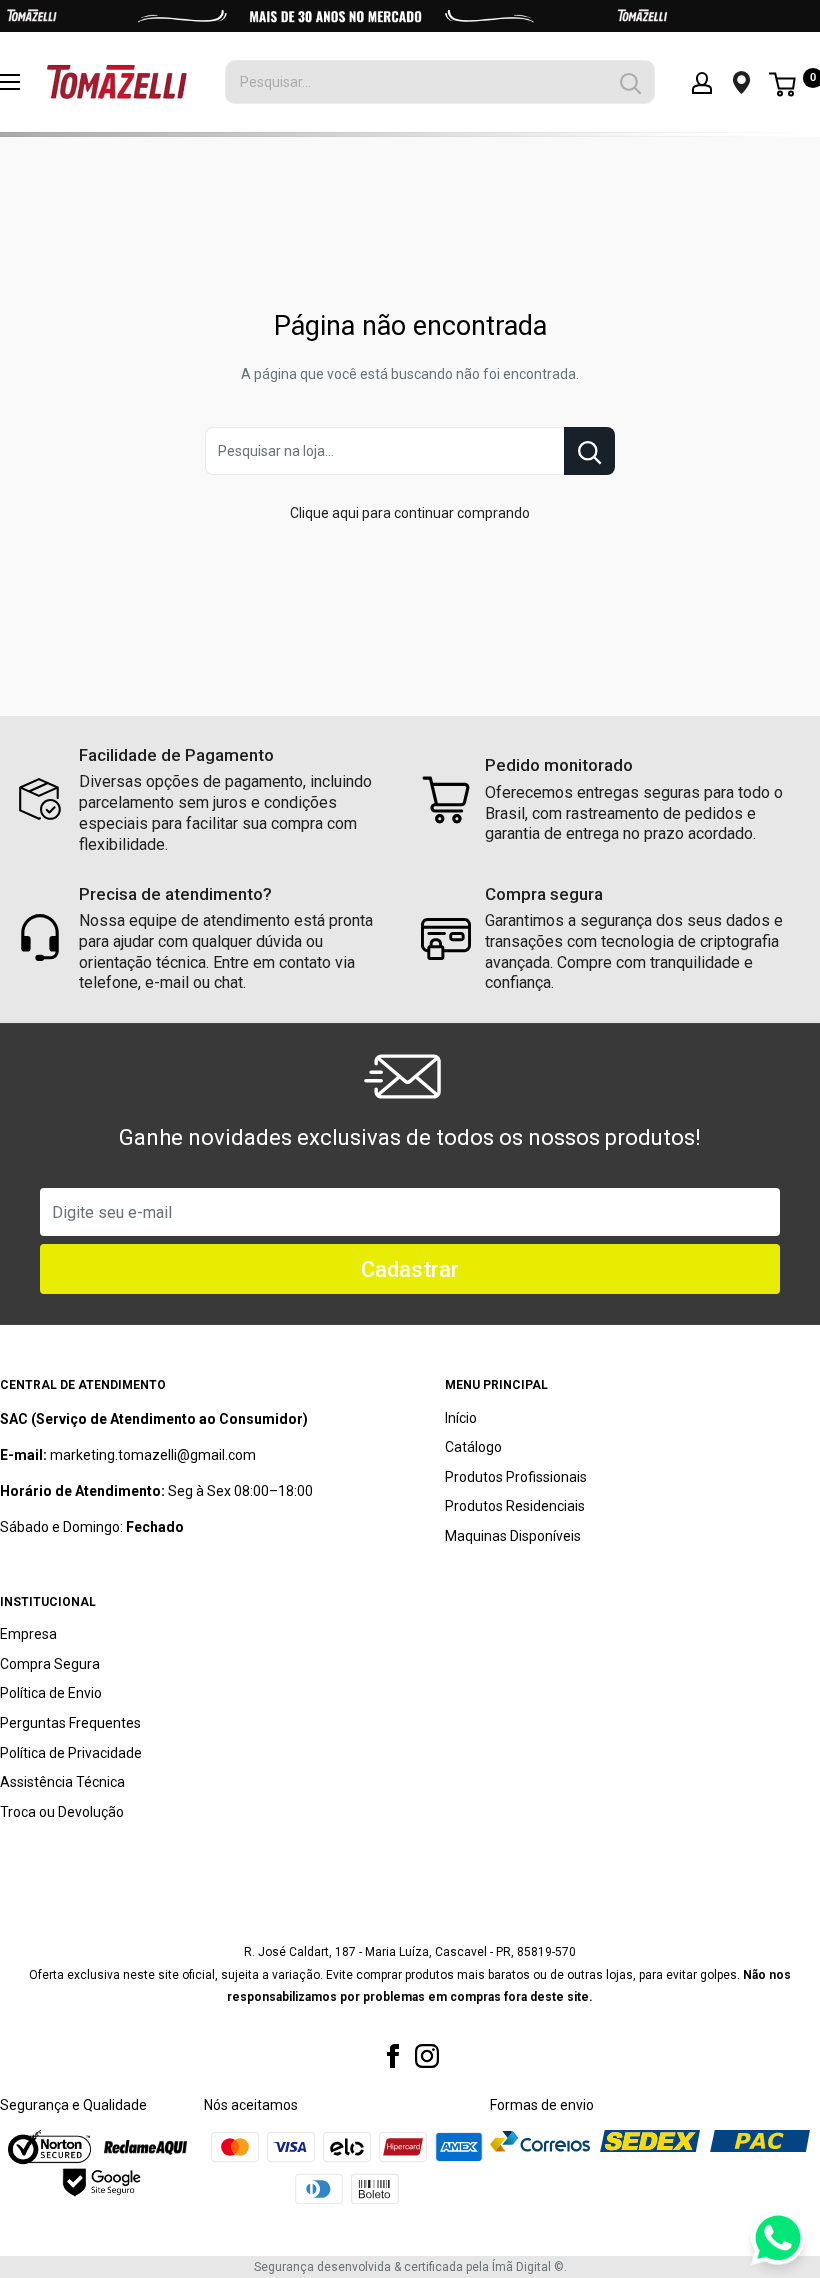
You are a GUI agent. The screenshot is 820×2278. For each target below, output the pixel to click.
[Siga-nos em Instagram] (427, 2056)
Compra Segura (50, 1664)
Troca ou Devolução (62, 1812)
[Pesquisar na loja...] (589, 451)
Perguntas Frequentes (70, 1723)
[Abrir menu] (10, 82)
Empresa (28, 1634)
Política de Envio (51, 1693)
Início (461, 1418)
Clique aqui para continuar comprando (410, 513)
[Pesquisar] (630, 82)
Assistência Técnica (62, 1782)
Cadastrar (410, 1269)
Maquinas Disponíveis (513, 1536)
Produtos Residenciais (515, 1506)
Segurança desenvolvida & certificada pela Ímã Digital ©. (410, 2267)
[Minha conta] (702, 82)
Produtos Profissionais (516, 1477)
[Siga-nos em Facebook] (393, 2056)
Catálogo (473, 1447)
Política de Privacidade (71, 1753)
